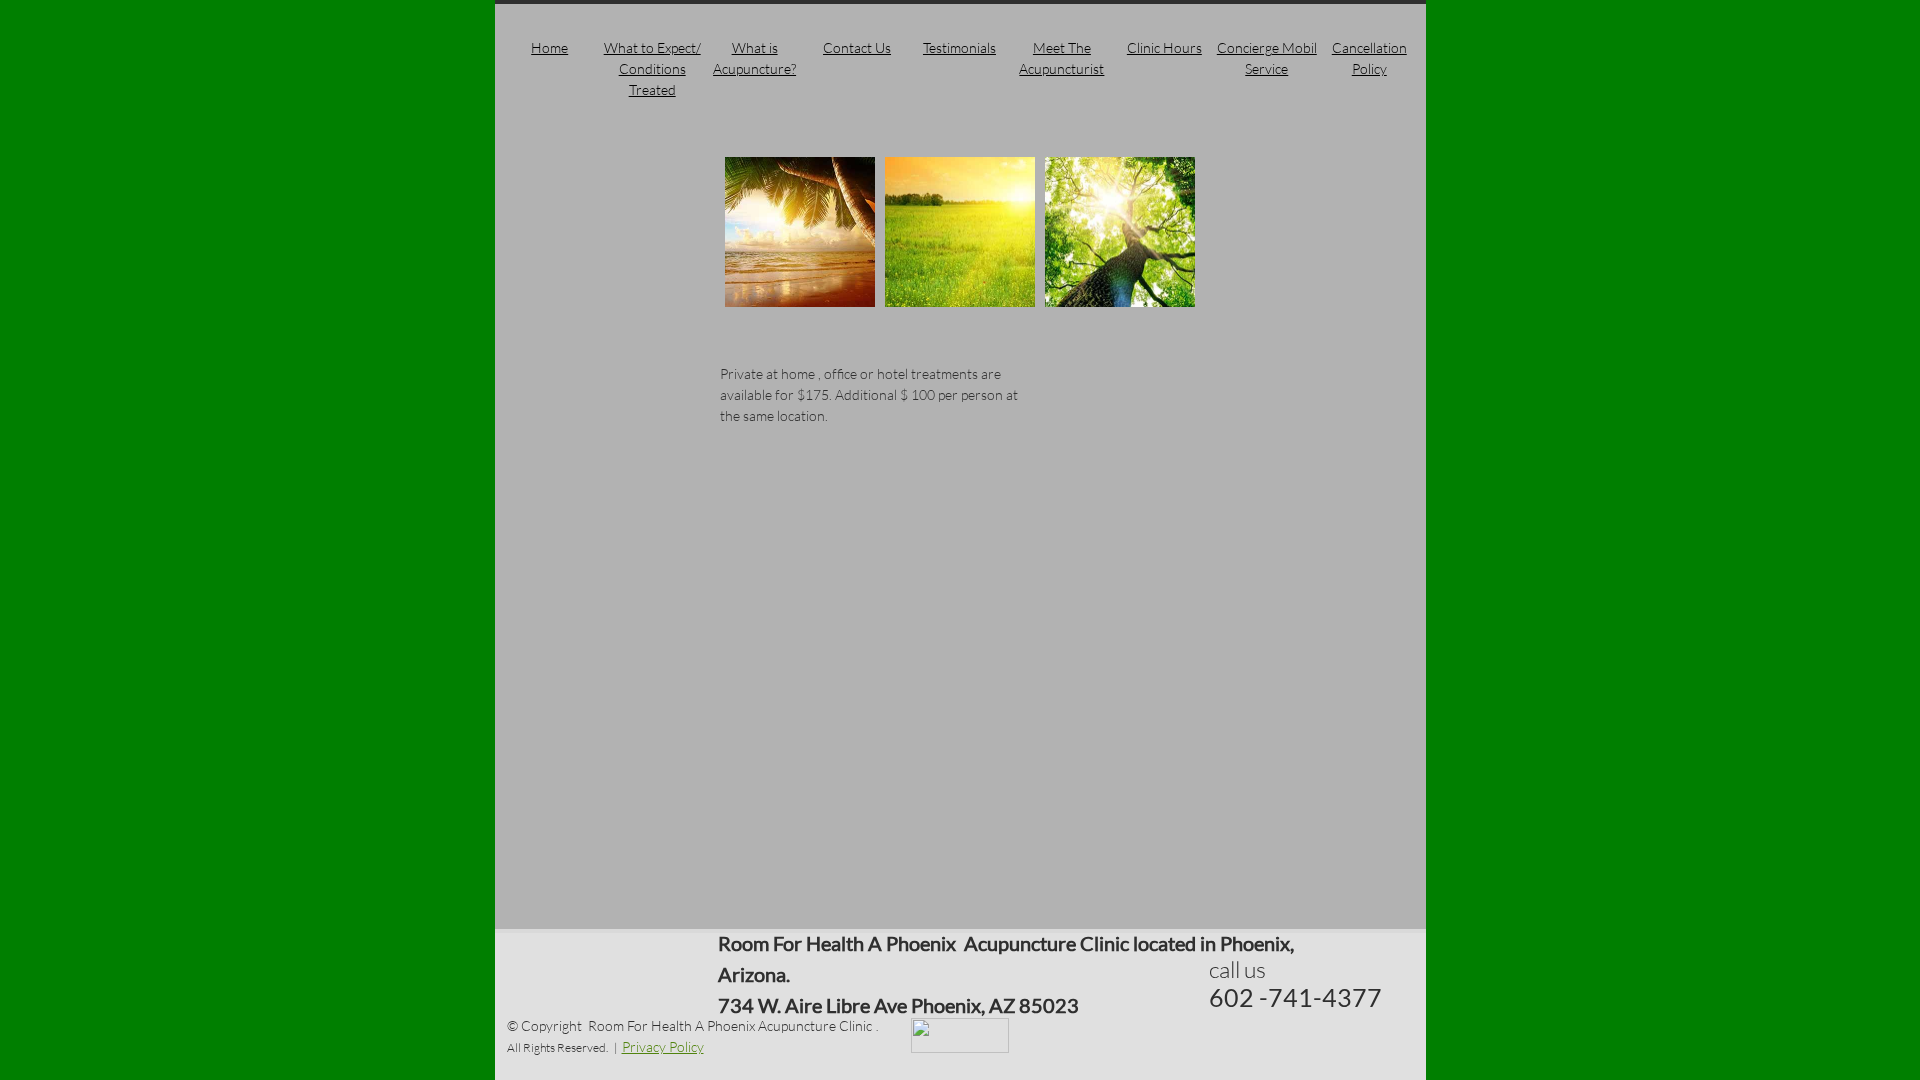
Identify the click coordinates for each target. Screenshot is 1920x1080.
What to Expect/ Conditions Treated (652, 68)
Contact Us (857, 47)
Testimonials (959, 47)
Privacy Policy (663, 1046)
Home (549, 47)
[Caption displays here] (800, 232)
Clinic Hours (1164, 47)
